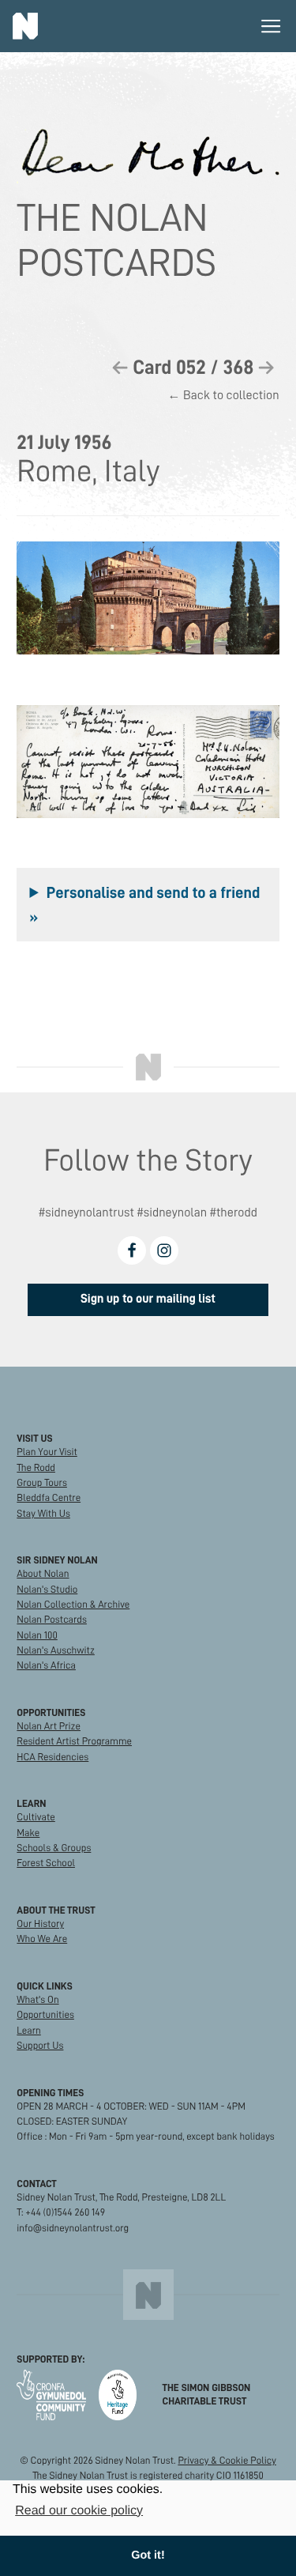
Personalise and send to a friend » (144, 904)
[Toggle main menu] (271, 26)
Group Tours (42, 1483)
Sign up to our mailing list (148, 1299)
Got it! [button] (148, 2555)
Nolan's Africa (46, 1666)
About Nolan (43, 1574)
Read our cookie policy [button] (79, 2511)
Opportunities (45, 2015)
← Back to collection (223, 396)
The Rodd (36, 1468)
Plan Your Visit (47, 1452)
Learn (28, 2031)
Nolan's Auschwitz (55, 1651)
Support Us (40, 2046)
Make (28, 1833)
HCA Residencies (52, 1758)
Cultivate (36, 1818)
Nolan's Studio (47, 1590)
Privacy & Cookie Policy (227, 2461)
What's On (37, 2000)
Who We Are (42, 1939)
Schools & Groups (54, 1848)
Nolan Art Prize (49, 1727)
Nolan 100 (37, 1636)
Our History (40, 1924)
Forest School (46, 1863)
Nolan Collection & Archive (73, 1605)
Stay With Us (43, 1514)
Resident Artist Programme (74, 1742)
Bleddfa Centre (49, 1498)
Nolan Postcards (52, 1620)
